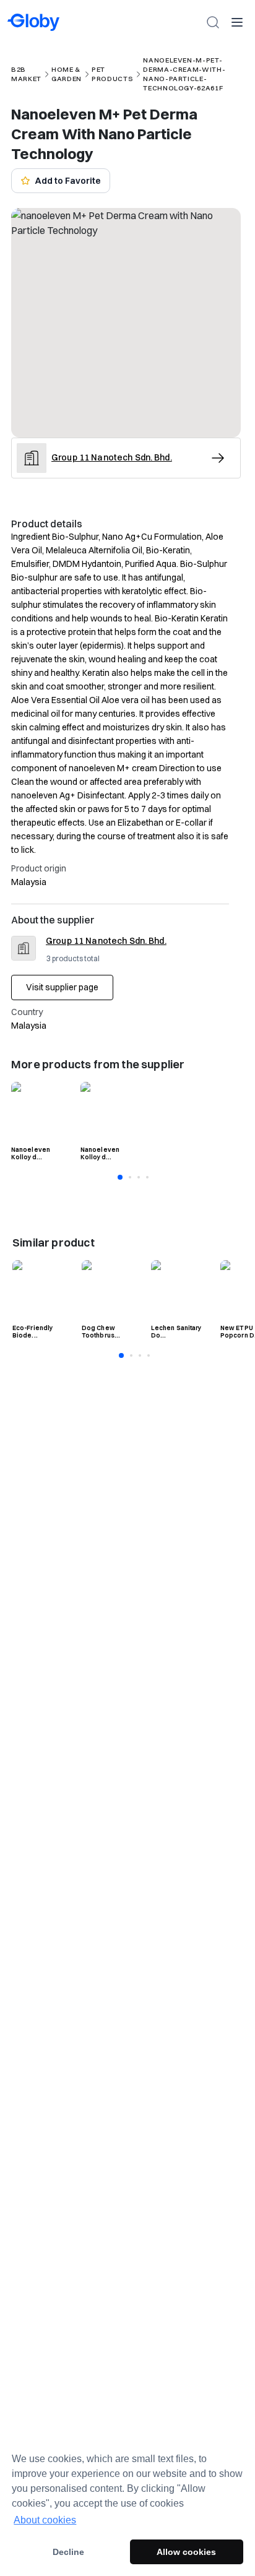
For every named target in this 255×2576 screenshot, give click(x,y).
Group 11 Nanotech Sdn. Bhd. (106, 941)
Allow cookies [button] (186, 2552)
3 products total (73, 958)
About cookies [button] (45, 2520)
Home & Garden (67, 74)
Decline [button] (68, 2552)
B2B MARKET (26, 74)
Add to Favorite (68, 181)
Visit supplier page (62, 987)
